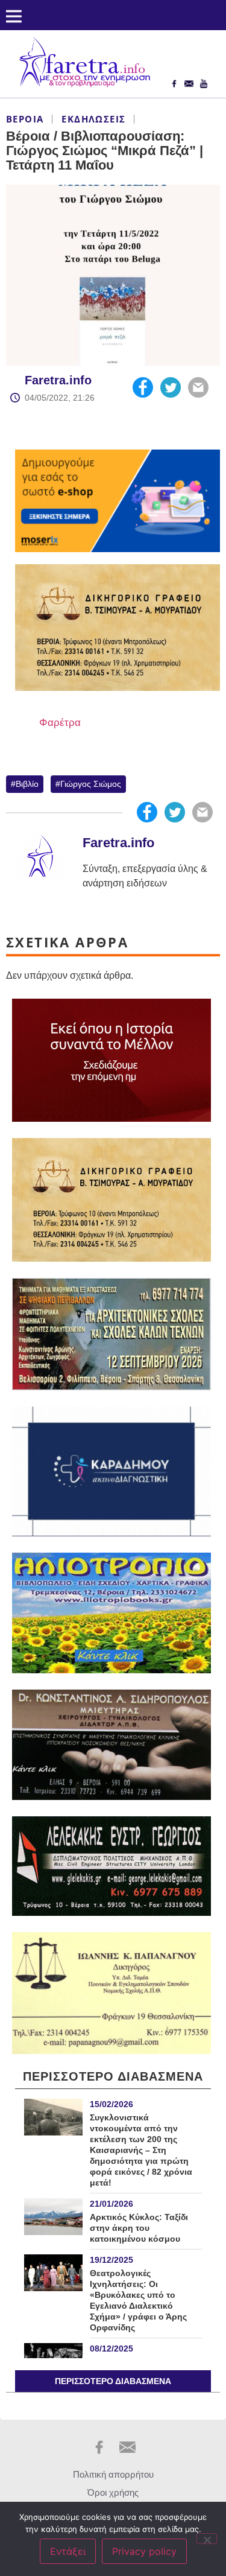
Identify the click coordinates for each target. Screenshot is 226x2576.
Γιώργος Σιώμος (91, 784)
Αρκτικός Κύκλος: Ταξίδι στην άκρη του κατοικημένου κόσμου (139, 2228)
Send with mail (198, 387)
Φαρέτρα (60, 723)
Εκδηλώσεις (93, 119)
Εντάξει (68, 2551)
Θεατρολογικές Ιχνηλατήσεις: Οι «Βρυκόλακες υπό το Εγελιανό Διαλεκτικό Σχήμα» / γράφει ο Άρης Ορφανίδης (138, 2300)
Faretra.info (58, 380)
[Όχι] (207, 2539)
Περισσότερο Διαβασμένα (113, 2381)
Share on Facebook (143, 387)
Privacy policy (144, 2551)
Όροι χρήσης (113, 2492)
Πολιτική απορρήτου (113, 2474)
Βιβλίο (27, 784)
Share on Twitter (171, 387)
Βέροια (25, 119)
